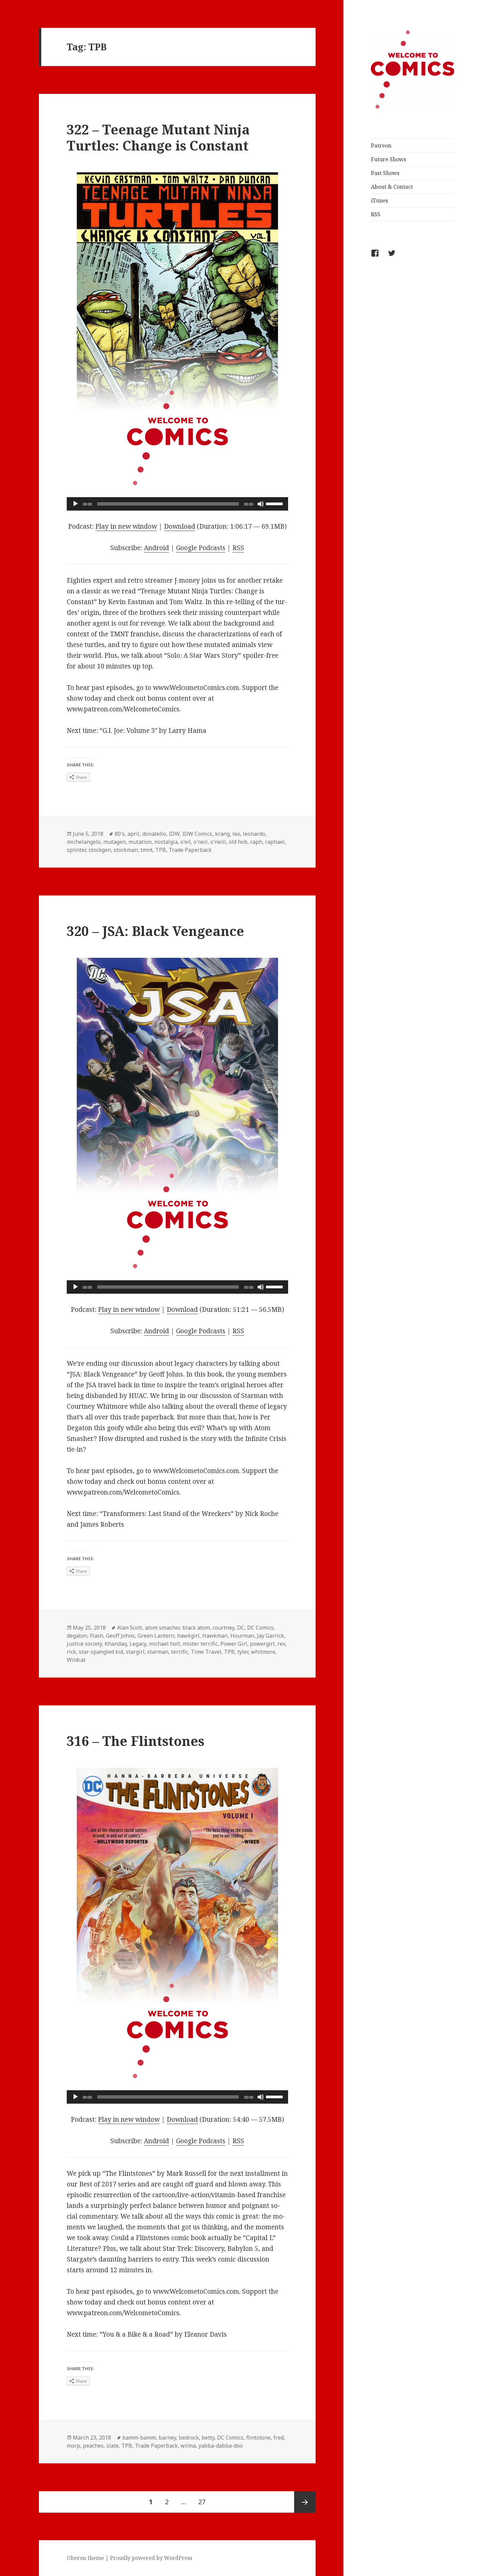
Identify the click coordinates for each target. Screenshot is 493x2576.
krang (222, 834)
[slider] (275, 503)
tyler (243, 1652)
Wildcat (76, 1660)
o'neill (218, 842)
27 (204, 2502)
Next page (305, 2502)
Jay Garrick (270, 1636)
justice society (84, 1644)
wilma (188, 2446)
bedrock (189, 2438)
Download (180, 526)
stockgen (100, 850)
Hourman (242, 1636)
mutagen (115, 842)
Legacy (138, 1644)
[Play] (75, 504)
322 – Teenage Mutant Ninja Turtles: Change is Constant (158, 137)
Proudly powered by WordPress (151, 2558)
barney (167, 2438)
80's (120, 834)
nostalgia (166, 842)
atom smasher (162, 1628)
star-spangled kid (101, 1652)
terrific (180, 1652)
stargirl (135, 1652)
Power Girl (234, 1644)
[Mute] (261, 504)
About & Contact (392, 187)
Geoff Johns (120, 1636)
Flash (97, 1636)
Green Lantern (156, 1636)
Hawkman (215, 1636)
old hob (238, 842)
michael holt (165, 1644)
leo (236, 834)
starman (158, 1652)
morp (73, 2446)
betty (208, 2438)
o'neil (201, 842)
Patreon (381, 145)
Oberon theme (85, 2558)
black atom (196, 1628)
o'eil (186, 842)
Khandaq (116, 1644)
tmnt (147, 850)
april (133, 834)
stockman (126, 850)
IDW (174, 834)
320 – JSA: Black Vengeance (155, 931)
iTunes (379, 200)
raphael (275, 842)
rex (281, 1644)
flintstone (258, 2438)
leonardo (254, 834)
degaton (77, 1636)
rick (71, 1652)
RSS (376, 214)
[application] (177, 504)
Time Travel (206, 1652)
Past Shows (385, 173)
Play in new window (126, 526)
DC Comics (260, 1628)
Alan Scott (130, 1628)
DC (241, 1628)
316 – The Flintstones (135, 1741)
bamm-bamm (139, 2438)
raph (256, 842)
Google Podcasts (201, 548)
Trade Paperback (190, 850)
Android (156, 548)
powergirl (262, 1644)
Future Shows (389, 159)
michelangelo (84, 842)
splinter (76, 850)
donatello (154, 834)
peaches (93, 2446)
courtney (224, 1628)
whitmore (263, 1652)
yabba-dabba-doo (221, 2446)
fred (279, 2438)
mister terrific (200, 1644)
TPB (161, 850)
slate (113, 2446)
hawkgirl (188, 1636)
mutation (140, 842)
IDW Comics (197, 834)
